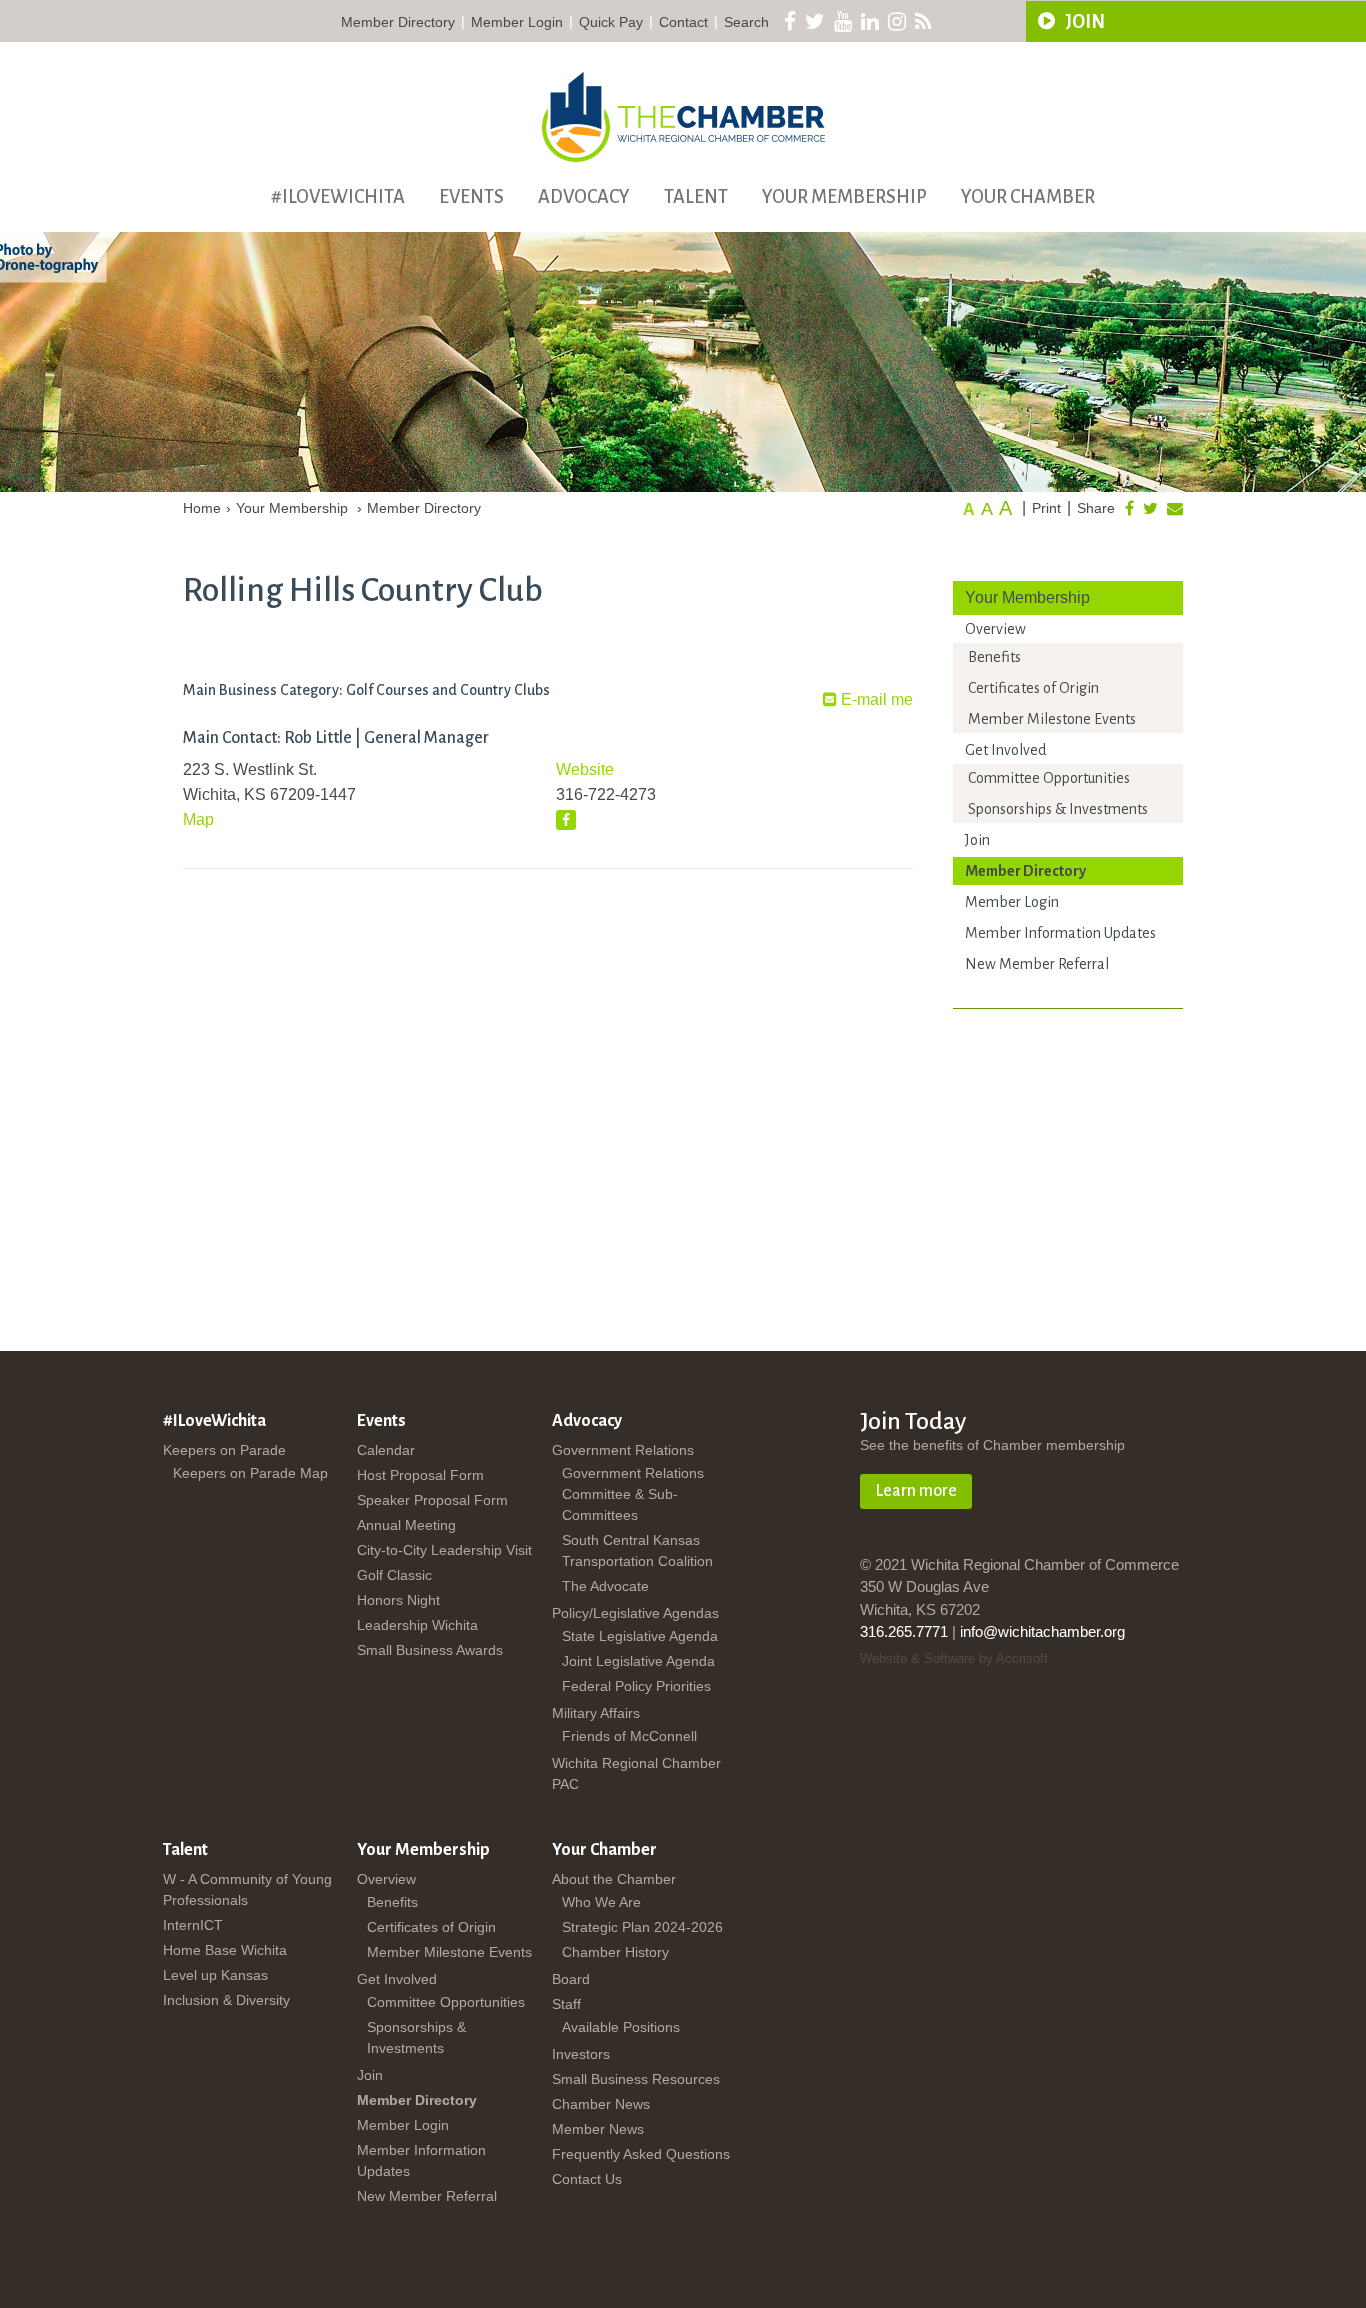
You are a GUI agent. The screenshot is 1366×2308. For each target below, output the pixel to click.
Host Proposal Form (420, 1475)
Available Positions (621, 2027)
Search (746, 22)
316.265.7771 (904, 1631)
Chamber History (615, 1952)
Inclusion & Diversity (226, 2000)
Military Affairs (596, 1713)
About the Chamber (614, 1879)
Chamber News (601, 2104)
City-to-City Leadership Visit (444, 1550)
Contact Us (587, 2179)
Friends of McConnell (629, 1736)
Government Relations (623, 1450)
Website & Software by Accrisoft (954, 1658)
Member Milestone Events (1052, 719)
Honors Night (398, 1600)
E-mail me (875, 699)
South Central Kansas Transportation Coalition (637, 1550)
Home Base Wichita (225, 1950)
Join (977, 840)
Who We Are (601, 1902)
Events (471, 197)
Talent (696, 197)
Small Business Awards (430, 1650)
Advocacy (584, 197)
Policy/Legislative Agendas (635, 1613)
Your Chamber (1028, 197)
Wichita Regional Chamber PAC (636, 1773)
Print (1046, 508)
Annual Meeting (406, 1525)
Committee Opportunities (1049, 778)
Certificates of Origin (1033, 688)
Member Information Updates (1060, 933)
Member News (598, 2129)
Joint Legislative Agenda (638, 1661)
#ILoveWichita (338, 197)
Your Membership (844, 197)
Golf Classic (394, 1575)
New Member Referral (1037, 964)
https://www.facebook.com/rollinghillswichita (566, 820)
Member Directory (398, 22)
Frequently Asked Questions (641, 2154)
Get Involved (1005, 750)
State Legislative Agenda (640, 1636)
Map (198, 819)
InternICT (193, 1925)
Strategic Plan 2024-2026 (642, 1927)
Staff (566, 2004)
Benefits (994, 657)
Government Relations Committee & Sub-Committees (633, 1494)
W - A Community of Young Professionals (247, 1889)
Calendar (386, 1450)
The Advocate (605, 1586)
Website (585, 769)
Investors (581, 2054)
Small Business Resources (636, 2079)
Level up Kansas (215, 1975)
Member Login (517, 22)
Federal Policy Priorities (636, 1686)
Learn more (916, 1491)
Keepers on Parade (224, 1450)
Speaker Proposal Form (432, 1500)
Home (202, 508)
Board (571, 1979)
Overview (995, 629)
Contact (683, 22)
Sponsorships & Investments (1058, 809)
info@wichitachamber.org (1042, 1631)
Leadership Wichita (417, 1625)
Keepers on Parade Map (250, 1473)
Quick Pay (611, 22)
